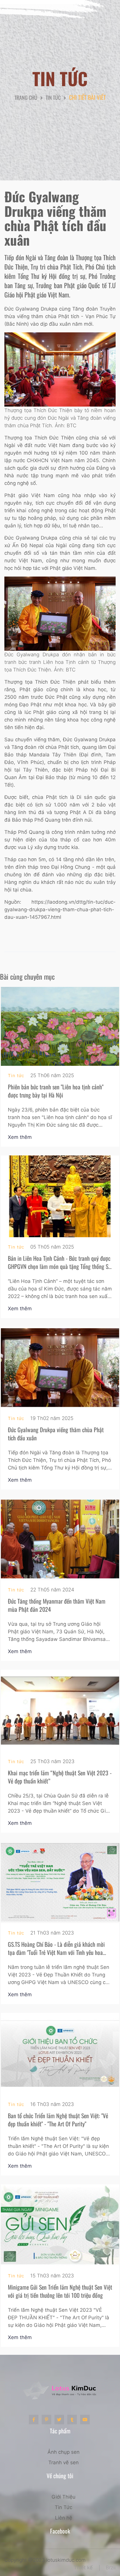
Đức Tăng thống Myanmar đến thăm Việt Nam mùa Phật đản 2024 (57, 1605)
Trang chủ (26, 97)
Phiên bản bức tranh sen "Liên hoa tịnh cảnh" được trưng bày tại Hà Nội (56, 1091)
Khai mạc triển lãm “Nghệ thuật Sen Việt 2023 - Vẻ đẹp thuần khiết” (60, 1777)
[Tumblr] (72, 2420)
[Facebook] (34, 2420)
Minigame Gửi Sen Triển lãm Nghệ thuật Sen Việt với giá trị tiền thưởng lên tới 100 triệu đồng (60, 2291)
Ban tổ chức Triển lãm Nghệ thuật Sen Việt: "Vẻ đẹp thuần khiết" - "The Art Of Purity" (58, 2120)
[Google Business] (59, 2420)
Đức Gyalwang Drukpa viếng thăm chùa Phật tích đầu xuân (56, 1434)
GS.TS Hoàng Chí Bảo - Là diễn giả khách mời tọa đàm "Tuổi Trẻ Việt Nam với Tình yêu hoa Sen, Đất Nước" (56, 1952)
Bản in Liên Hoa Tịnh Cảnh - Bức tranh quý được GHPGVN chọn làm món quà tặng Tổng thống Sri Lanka (60, 1266)
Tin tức (53, 97)
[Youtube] (85, 2420)
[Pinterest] (46, 2420)
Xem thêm (21, 1137)
